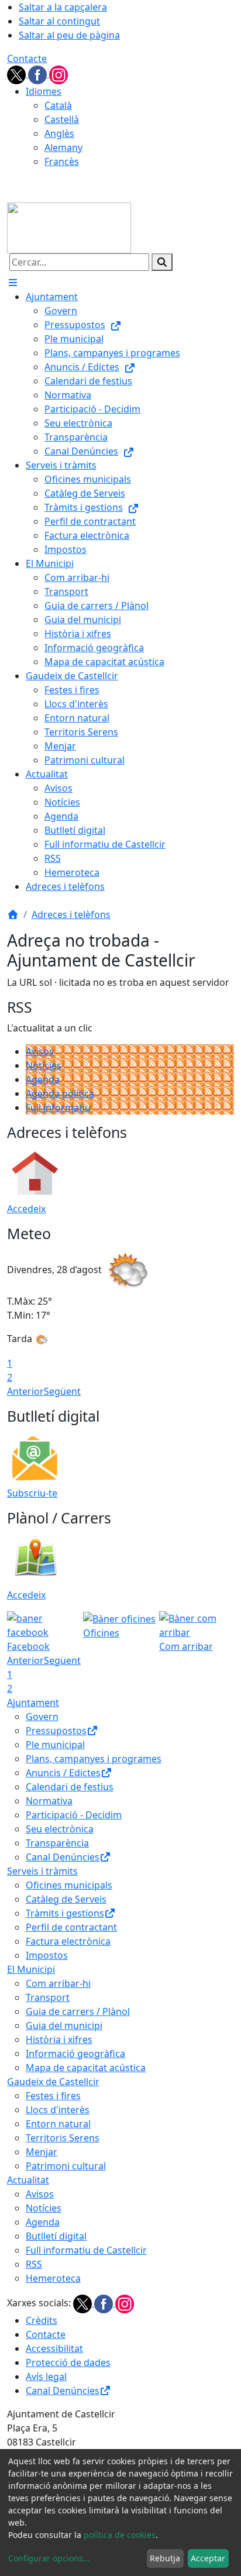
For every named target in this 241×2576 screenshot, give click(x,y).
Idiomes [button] (44, 91)
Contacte (27, 59)
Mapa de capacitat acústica (86, 2068)
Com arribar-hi (58, 1983)
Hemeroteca (53, 2278)
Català (58, 105)
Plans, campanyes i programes (94, 1759)
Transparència (57, 1843)
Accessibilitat (54, 2348)
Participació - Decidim (74, 1815)
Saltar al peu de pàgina (69, 35)
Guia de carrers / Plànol (78, 2011)
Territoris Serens (63, 2138)
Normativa (49, 1801)
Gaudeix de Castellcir (53, 2082)
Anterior (25, 1391)
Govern (42, 1717)
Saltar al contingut (59, 21)
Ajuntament (33, 1703)
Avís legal (46, 2376)
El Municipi (31, 1969)
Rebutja (165, 2558)
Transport (48, 1997)
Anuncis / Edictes (63, 1773)
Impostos (47, 1955)
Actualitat (28, 2180)
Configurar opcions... (49, 2558)
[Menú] (13, 283)
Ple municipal (55, 1745)
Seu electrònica (60, 1829)
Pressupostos (56, 1731)
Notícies (44, 1065)
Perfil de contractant (71, 1927)
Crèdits (42, 2320)
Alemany (63, 147)
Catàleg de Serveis (66, 1899)
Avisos (40, 1051)
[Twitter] (18, 74)
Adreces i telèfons (71, 914)
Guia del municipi (64, 2025)
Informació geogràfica (75, 2054)
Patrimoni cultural (66, 2166)
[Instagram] (58, 74)
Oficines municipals (69, 1885)
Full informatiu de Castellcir (86, 2250)
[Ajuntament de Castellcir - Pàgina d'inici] (69, 227)
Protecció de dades (68, 2362)
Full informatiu (58, 1108)
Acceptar (208, 2558)
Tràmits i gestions (65, 1913)
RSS (34, 2264)
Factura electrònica (68, 1941)
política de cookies (120, 2535)
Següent (62, 1391)
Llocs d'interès (58, 2110)
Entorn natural (58, 2124)
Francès (62, 161)
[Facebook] (39, 74)
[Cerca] (162, 262)
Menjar (42, 2152)
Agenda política (60, 1093)
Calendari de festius (70, 1787)
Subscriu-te (32, 1493)
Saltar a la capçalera (63, 7)
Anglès (59, 133)
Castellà (62, 119)
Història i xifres (59, 2040)
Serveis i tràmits (42, 1871)
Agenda (43, 1079)
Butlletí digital (56, 2236)
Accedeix (26, 1209)
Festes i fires (53, 2096)
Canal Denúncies (63, 1857)
